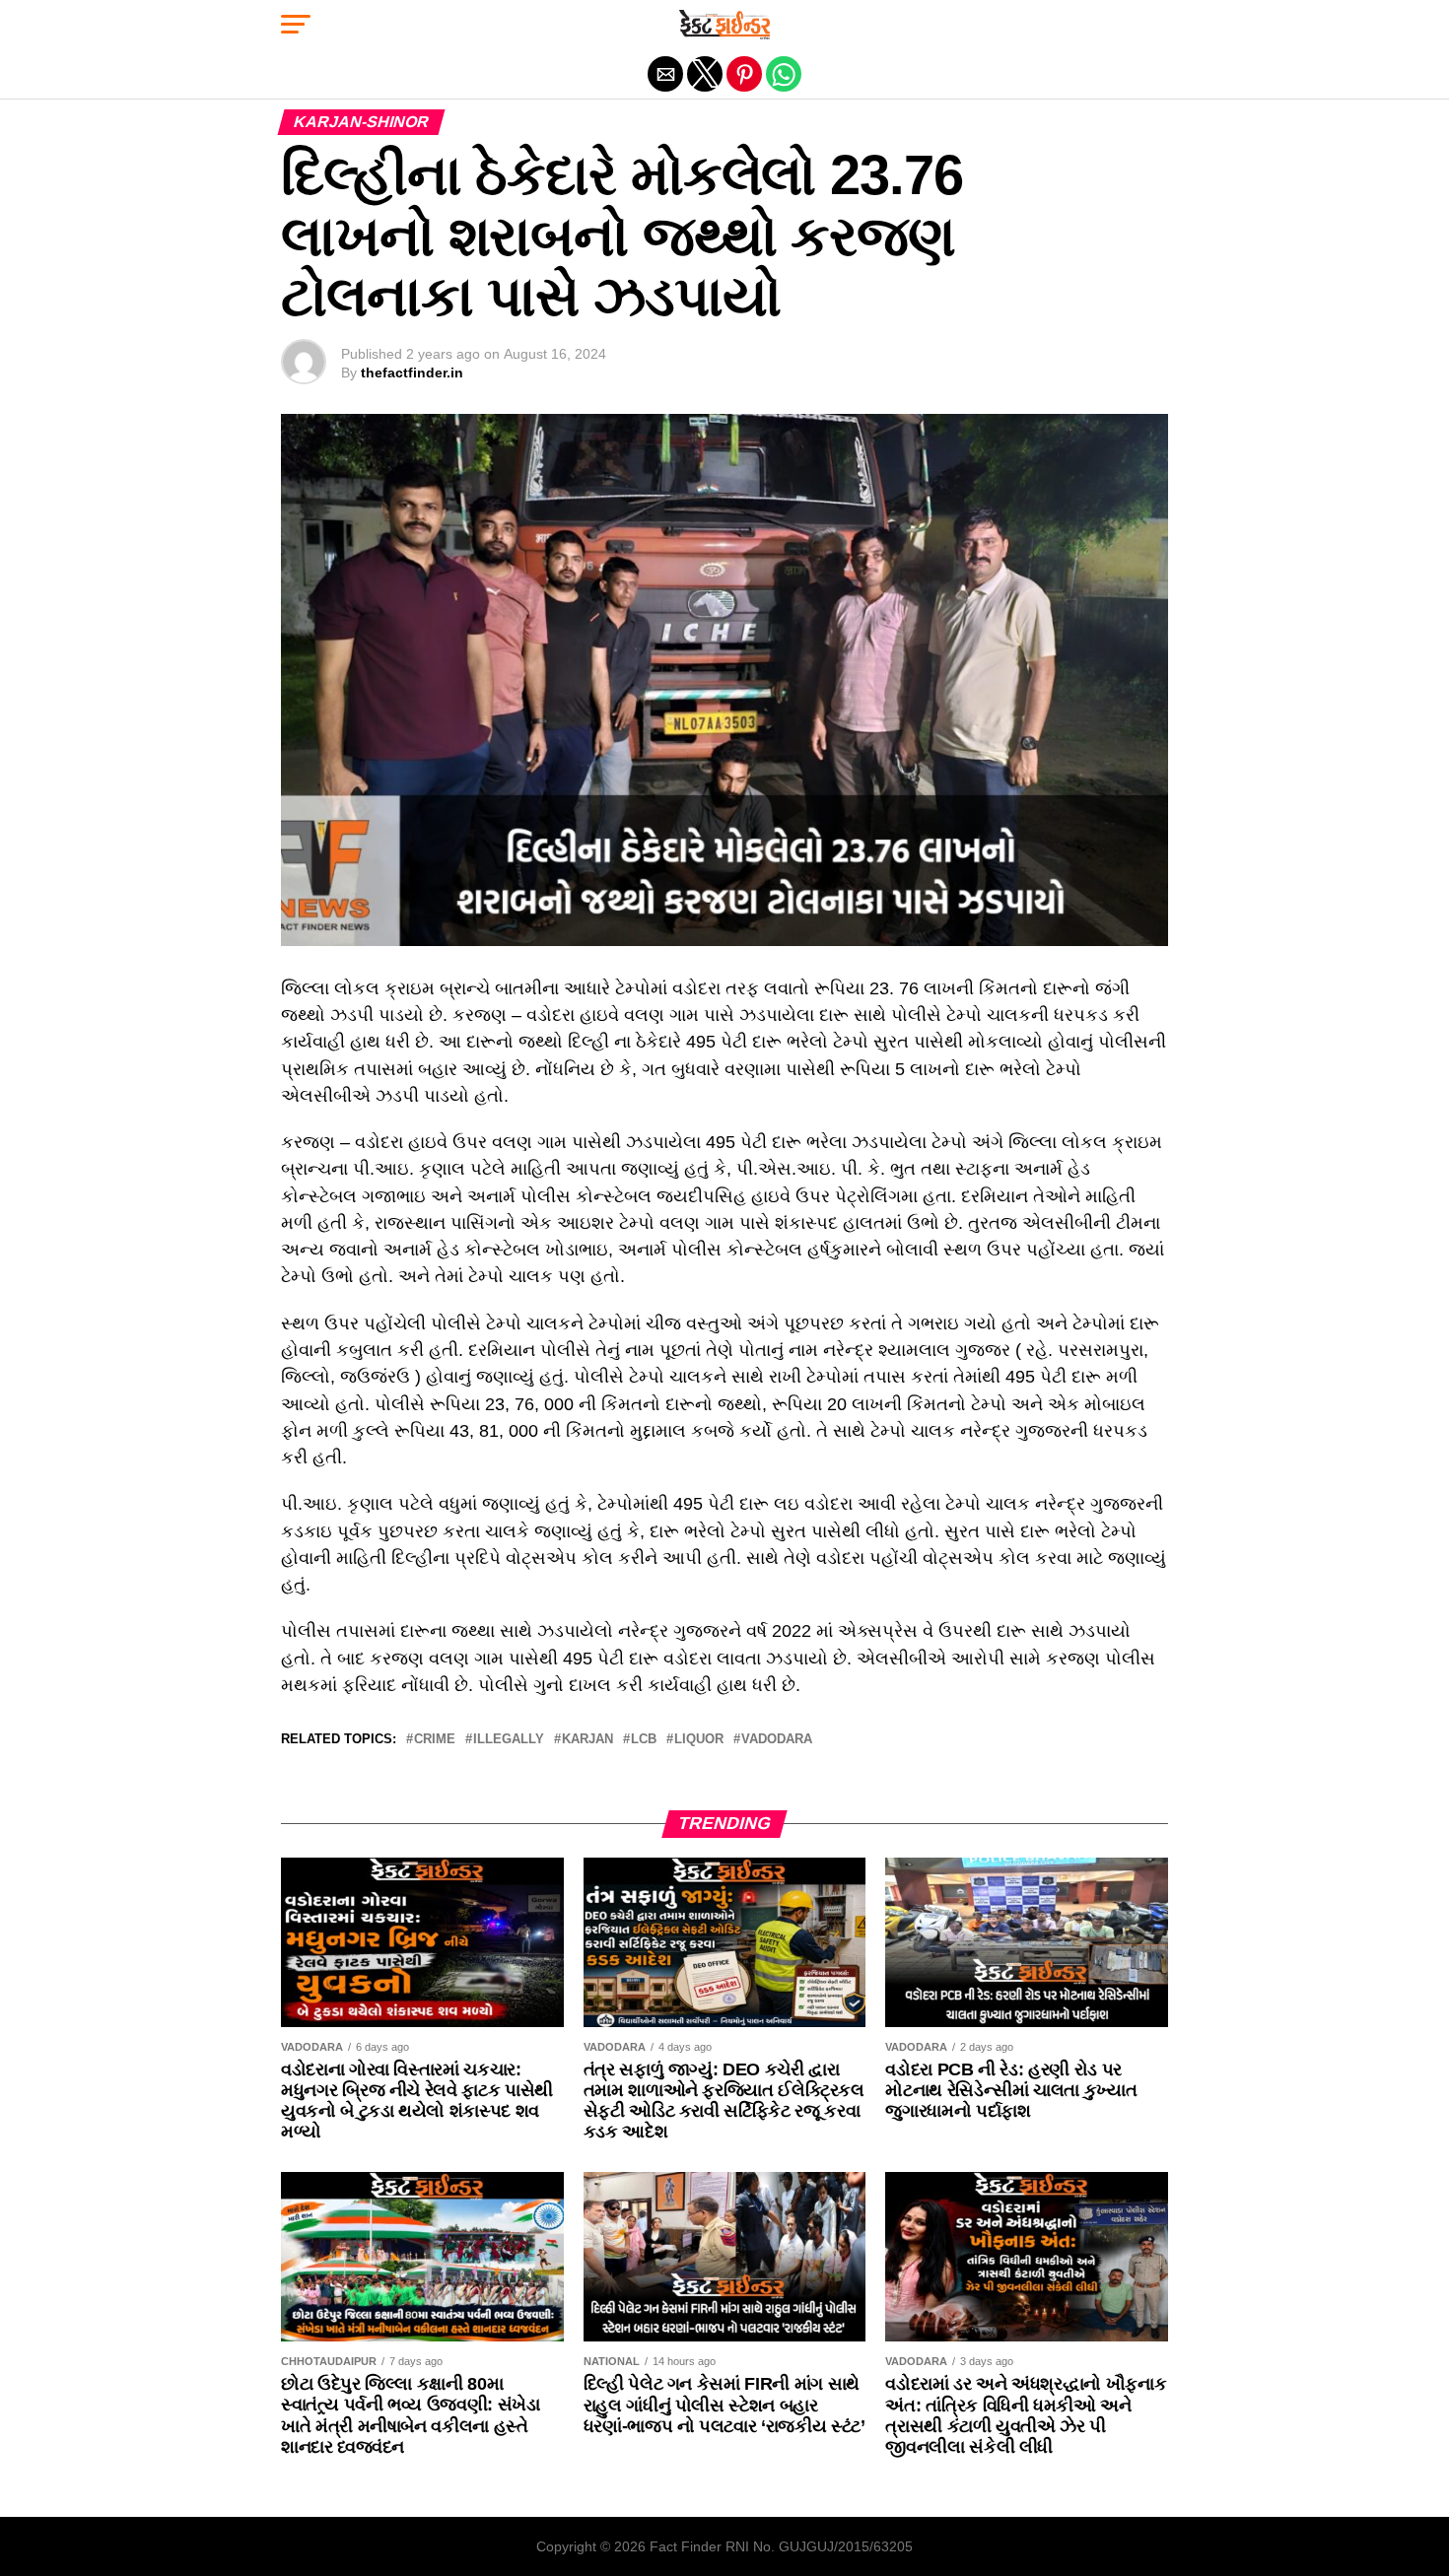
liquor (699, 1740)
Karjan (587, 1740)
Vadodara (777, 1740)
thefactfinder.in (412, 373)
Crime (435, 1740)
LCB (644, 1740)
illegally (509, 1740)
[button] (296, 25)
